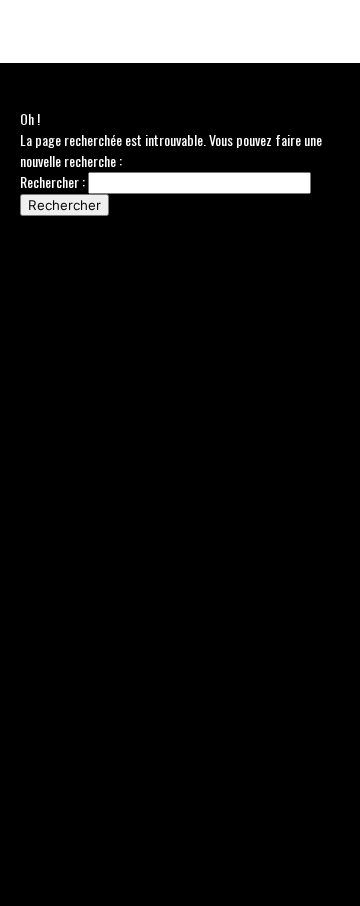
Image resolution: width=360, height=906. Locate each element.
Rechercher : (52, 181)
